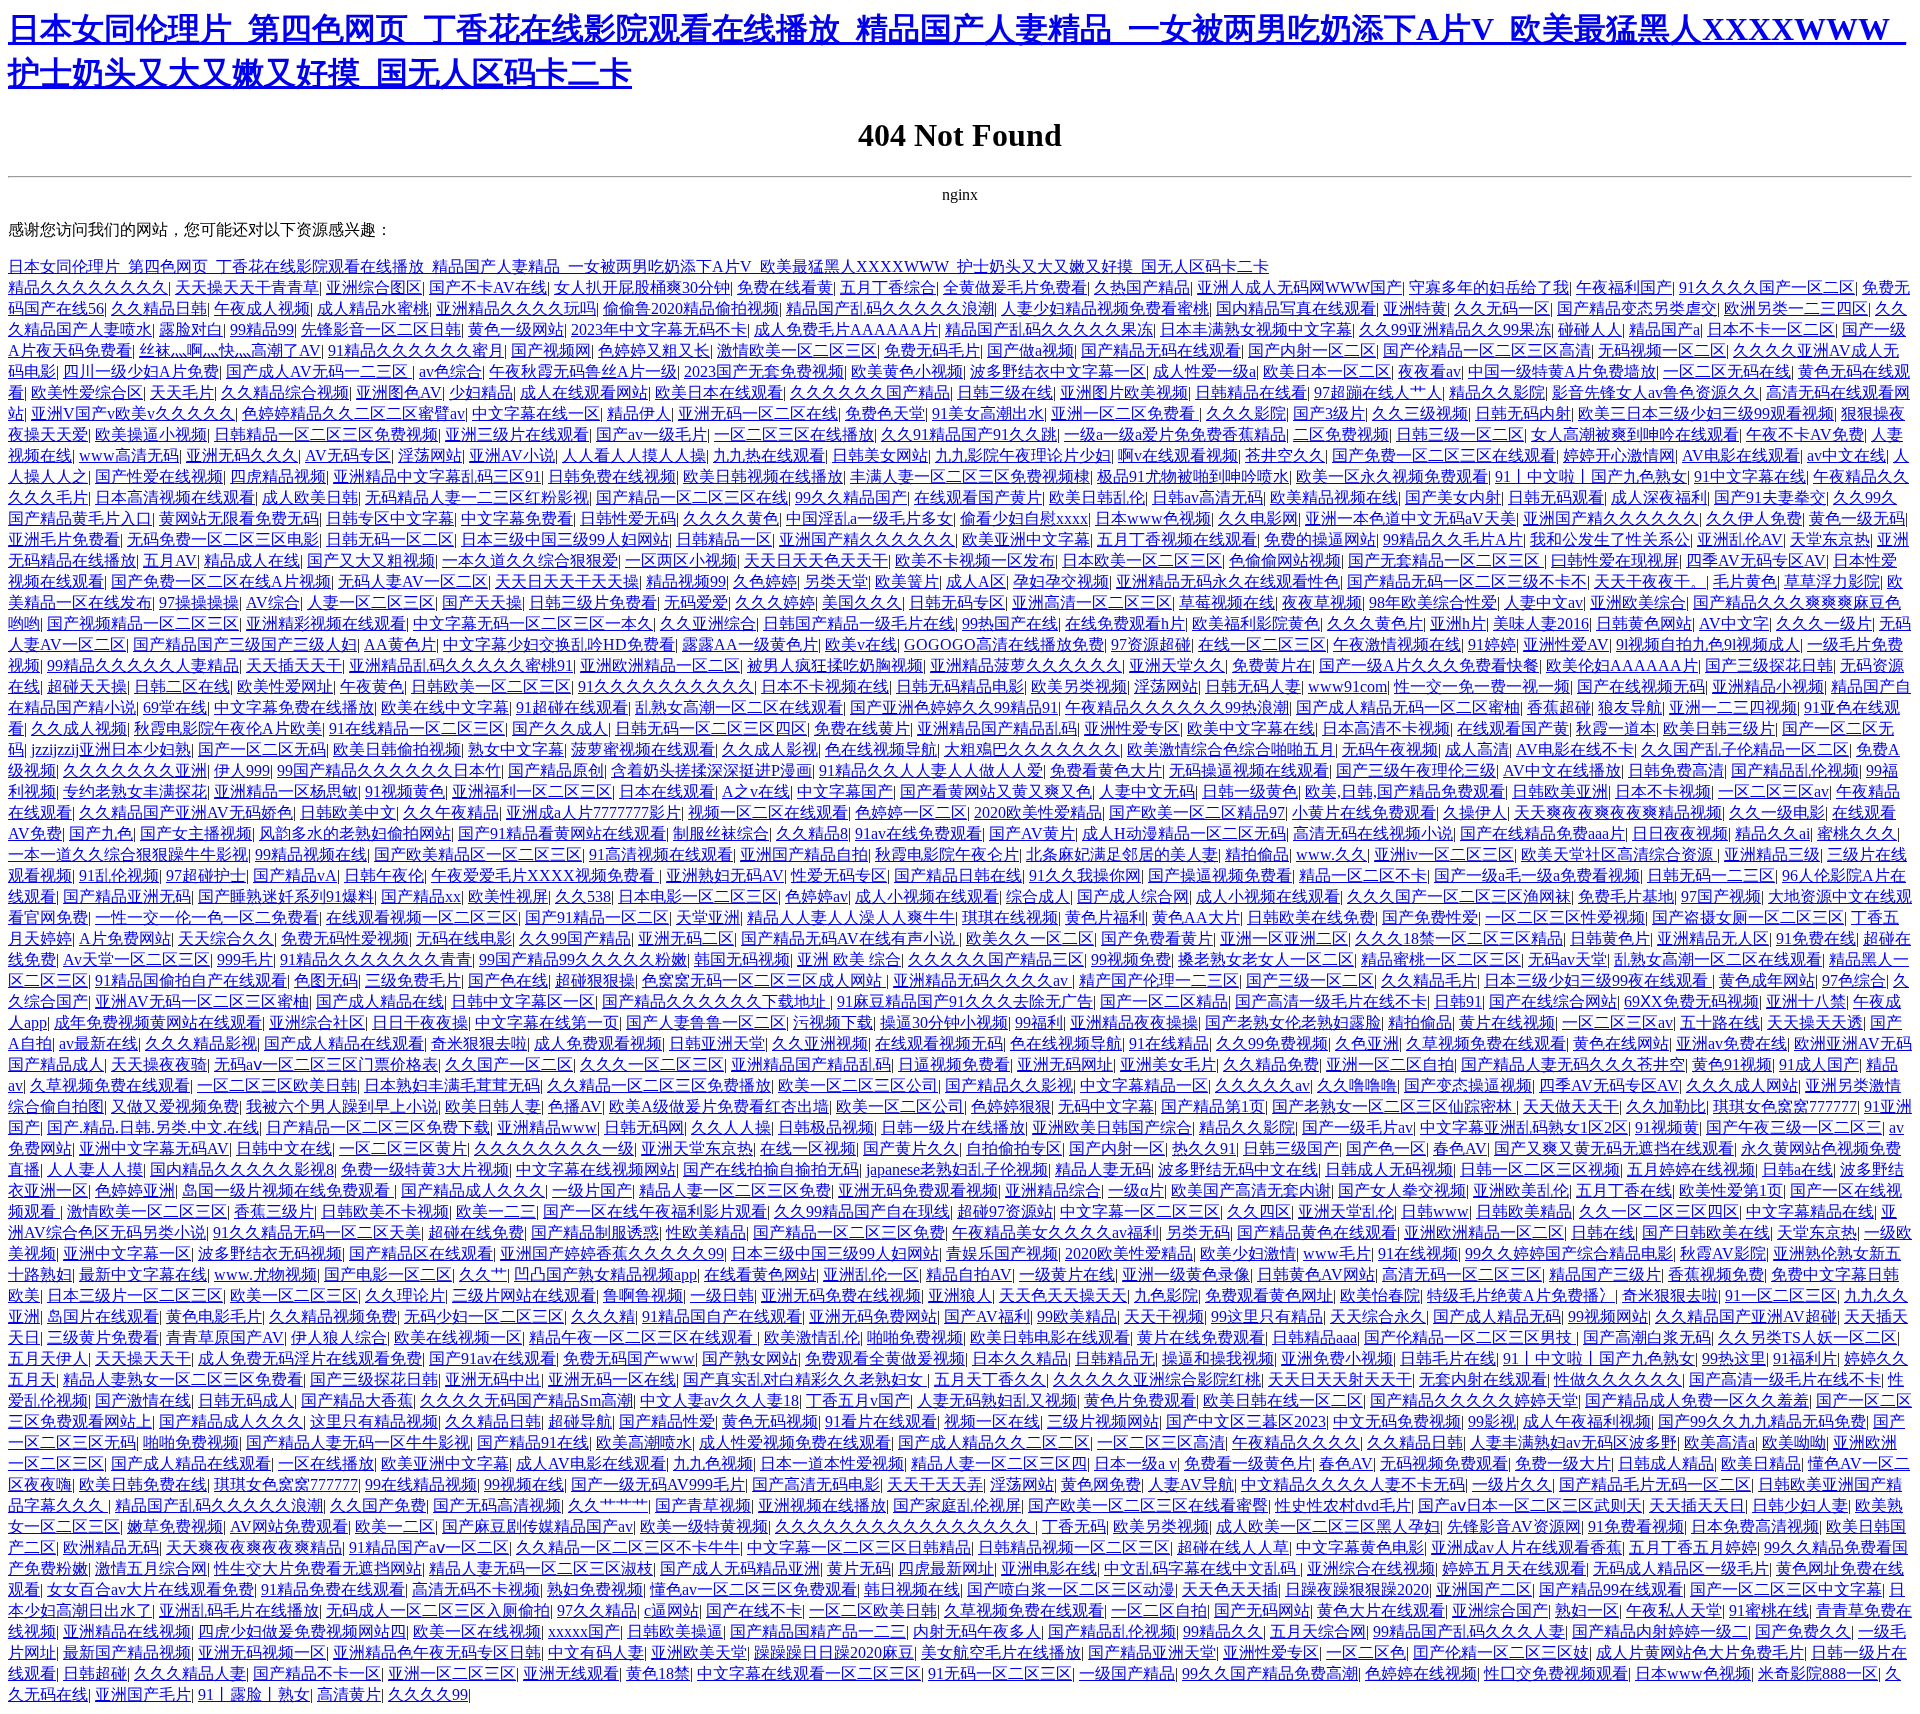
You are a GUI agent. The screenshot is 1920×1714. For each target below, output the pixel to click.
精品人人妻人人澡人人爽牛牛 (851, 917)
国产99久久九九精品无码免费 (1762, 1421)
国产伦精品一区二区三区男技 (1470, 1337)
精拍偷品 (1257, 854)
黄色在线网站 (1621, 1043)
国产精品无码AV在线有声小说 (850, 938)
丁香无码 (1074, 1526)
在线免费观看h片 (1125, 623)
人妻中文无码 (1147, 791)
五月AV (170, 560)
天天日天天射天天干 (1340, 1379)
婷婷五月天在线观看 (1514, 1568)
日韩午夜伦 (384, 875)
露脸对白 (191, 329)
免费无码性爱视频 (345, 938)
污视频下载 (833, 1022)
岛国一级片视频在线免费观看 (288, 1190)
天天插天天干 (294, 665)
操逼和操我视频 (1218, 1358)
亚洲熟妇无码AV (725, 875)
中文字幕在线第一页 (547, 1022)
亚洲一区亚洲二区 (1284, 938)
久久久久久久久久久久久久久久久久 (905, 1526)
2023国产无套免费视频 (764, 371)
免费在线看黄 (785, 287)
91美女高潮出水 (988, 413)
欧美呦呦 (1794, 1442)
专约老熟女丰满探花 (135, 791)
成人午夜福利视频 (1587, 1421)
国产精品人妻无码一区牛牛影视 (358, 1442)
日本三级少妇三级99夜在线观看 (1598, 980)
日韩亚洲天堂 (717, 1043)
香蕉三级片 (274, 1211)
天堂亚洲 (708, 917)
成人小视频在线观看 (927, 896)
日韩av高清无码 (1207, 497)
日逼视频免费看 (954, 1064)
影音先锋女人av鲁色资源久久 (1655, 392)
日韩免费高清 (1676, 770)
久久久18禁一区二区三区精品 (1459, 938)
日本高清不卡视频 (1386, 728)
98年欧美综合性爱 (1433, 602)
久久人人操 (731, 1127)
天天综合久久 (226, 938)
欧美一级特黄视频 (704, 1526)
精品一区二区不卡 (1363, 875)
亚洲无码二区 (686, 938)
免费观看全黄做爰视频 (885, 1358)
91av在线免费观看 (918, 833)
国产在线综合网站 (1553, 1001)
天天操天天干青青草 (247, 287)
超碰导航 (580, 1421)
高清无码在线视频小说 (1373, 833)
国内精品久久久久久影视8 (242, 1169)
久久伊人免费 (1754, 518)
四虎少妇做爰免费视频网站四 (302, 1631)
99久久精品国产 (851, 497)
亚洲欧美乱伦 (1521, 1190)
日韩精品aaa (1314, 1337)
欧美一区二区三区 (294, 1295)
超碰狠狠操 (595, 980)
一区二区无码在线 (1727, 371)
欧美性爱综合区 (87, 392)
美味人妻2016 (1541, 623)
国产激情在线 (143, 1400)
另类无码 (1198, 1232)
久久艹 (483, 1274)
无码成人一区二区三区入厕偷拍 (438, 1610)
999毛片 (245, 959)
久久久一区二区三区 (652, 1064)
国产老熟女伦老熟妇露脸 (1293, 1022)
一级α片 (1136, 1190)
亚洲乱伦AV (1740, 539)
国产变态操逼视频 (1468, 1085)
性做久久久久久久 (1618, 1379)
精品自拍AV (969, 1274)
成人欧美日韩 (310, 497)
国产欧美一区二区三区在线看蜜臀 (1148, 1505)
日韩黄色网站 (1644, 623)
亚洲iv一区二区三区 (1444, 854)
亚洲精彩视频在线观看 (326, 623)
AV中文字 (1734, 623)
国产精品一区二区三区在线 (692, 497)
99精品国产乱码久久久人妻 (1469, 1631)
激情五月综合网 (151, 1568)
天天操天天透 (1815, 1022)
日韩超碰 (95, 1673)
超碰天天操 (87, 686)
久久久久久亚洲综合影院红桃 (1157, 1379)
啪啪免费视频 (915, 1337)
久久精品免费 (1271, 1064)
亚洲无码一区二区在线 (758, 413)
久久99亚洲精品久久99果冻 (1455, 329)
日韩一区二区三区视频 (1540, 1169)
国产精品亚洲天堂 (1152, 1652)
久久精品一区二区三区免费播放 (659, 1085)
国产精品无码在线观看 (1161, 350)
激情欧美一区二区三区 (797, 350)
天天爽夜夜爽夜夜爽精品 (254, 1547)
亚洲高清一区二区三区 (1092, 602)
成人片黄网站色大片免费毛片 (1700, 1652)
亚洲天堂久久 (1177, 665)
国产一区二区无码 (262, 749)
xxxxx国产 (584, 1631)
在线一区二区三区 (1262, 644)
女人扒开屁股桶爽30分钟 (642, 287)
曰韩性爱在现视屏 (1615, 560)
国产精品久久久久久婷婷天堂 (1474, 1400)
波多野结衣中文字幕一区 (1058, 371)
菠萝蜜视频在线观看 (643, 749)
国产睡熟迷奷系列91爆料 (286, 896)
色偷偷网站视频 (1285, 560)
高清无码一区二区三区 (1462, 1274)
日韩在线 (1603, 1232)
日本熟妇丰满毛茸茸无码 (452, 1085)
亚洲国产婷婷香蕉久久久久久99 (612, 1253)
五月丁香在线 (1624, 1190)
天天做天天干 (1571, 1106)
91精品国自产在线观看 (722, 1316)
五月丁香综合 (888, 287)
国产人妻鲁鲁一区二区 (706, 1022)
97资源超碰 (1151, 644)
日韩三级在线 (1005, 392)
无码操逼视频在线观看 (1249, 770)
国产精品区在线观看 (421, 1253)
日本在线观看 (667, 791)
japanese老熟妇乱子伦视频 (957, 1169)
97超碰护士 (206, 875)
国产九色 (101, 833)
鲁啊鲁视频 (643, 1295)
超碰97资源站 (1005, 1211)
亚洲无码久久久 (242, 455)
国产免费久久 (1803, 1631)
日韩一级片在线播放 (953, 1127)
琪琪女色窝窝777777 (1785, 1106)
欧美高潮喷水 (644, 1442)
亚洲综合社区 (317, 1022)
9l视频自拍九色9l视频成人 (1708, 644)
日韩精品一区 (724, 539)
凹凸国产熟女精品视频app (605, 1274)
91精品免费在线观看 (333, 1589)
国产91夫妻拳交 (1770, 497)
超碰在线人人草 (1233, 1547)
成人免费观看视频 (598, 1043)
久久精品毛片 (1429, 980)
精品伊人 (639, 413)
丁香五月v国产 (858, 1400)
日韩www (1435, 1211)
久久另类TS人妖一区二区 (1807, 1337)
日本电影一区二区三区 (698, 896)
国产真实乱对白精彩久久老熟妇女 (805, 1379)
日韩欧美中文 (348, 812)
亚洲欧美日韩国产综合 (1112, 1127)
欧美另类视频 (1079, 686)
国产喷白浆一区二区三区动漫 (1071, 1589)
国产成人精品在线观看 (344, 1043)
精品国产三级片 (1605, 1274)
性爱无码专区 (839, 875)
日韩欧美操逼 (675, 1631)
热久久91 (1204, 1148)
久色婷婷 (765, 581)
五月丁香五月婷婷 (1693, 1547)
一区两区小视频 (681, 560)
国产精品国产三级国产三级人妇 (245, 644)
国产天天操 (482, 602)
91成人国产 (1819, 1064)
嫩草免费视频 (175, 1526)
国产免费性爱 (1430, 917)
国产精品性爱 (667, 1421)
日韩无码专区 (957, 602)
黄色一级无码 (1857, 518)
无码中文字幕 (1106, 1106)
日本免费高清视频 (1755, 1526)
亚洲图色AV (399, 392)
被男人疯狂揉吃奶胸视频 (835, 665)
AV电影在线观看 (1741, 455)
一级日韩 (722, 1295)
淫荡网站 (430, 455)
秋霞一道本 (1616, 728)
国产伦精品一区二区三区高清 (1487, 350)
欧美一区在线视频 (477, 1631)
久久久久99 (428, 1694)
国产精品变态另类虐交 (1637, 308)
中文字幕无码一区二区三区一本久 (533, 623)
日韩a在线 (1797, 1169)
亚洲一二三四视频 (1733, 707)
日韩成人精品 (1666, 1463)
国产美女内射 (1453, 497)
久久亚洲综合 (708, 623)
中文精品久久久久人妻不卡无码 (1353, 1484)
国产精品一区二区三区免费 (849, 1232)
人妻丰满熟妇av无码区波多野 (1573, 1442)
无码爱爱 (696, 602)
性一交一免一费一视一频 (1482, 686)
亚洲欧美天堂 (699, 1652)
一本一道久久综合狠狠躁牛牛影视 (128, 854)
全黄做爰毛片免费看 (1015, 287)
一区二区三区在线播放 (794, 434)
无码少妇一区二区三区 (484, 1316)
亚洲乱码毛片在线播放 (239, 1610)
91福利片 (1805, 1358)
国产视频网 (551, 350)
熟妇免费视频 (595, 1589)
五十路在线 (1720, 1022)
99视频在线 (524, 1484)
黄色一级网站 (516, 329)
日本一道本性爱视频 (832, 1463)
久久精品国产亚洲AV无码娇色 (186, 812)
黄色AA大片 (1196, 917)
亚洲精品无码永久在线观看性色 (1228, 581)
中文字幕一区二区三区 (1140, 1211)
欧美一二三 (496, 1211)
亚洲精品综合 (1053, 1190)
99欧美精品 (1077, 1316)
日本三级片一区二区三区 (135, 1295)
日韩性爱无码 (628, 518)
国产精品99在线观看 (1611, 1589)
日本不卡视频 (1663, 791)
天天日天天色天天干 (816, 560)
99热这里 (1734, 1358)
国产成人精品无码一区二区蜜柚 (1408, 707)
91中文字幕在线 (1750, 476)
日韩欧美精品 (1524, 1211)
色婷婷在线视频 (1421, 1673)
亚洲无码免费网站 (873, 1316)
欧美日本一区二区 (1327, 371)
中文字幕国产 (845, 791)
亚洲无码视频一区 (262, 1652)
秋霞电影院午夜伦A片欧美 (228, 728)
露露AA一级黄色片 (750, 644)
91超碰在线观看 (572, 707)
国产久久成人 (560, 728)
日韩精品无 (1115, 1358)
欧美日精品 (1761, 1463)
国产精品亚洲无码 (127, 896)
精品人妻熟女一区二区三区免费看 (183, 1379)
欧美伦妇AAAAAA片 (1622, 665)
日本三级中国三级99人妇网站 (565, 539)
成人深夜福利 (1659, 497)
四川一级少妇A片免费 (141, 371)
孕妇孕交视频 (1061, 581)
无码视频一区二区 (1662, 350)
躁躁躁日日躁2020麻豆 (834, 1652)
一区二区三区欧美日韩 (277, 1085)
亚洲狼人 (960, 1295)
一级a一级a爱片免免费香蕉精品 (1175, 434)
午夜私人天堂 (1674, 1610)
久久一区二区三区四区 (1659, 1211)
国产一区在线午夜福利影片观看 (655, 1211)
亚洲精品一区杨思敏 (286, 791)
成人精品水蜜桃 (373, 308)
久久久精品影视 (201, 1043)
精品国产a (1664, 329)
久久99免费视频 (1272, 1043)
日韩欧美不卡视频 (385, 1211)
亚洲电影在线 (1049, 1568)
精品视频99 (686, 581)
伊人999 (242, 770)
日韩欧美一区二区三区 (491, 686)
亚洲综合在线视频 (1371, 1568)
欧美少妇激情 (1248, 1253)
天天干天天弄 (935, 1484)
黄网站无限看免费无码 (239, 518)
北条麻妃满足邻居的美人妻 (1122, 854)
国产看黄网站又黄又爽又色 (996, 791)
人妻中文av (1543, 602)
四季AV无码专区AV (1756, 560)
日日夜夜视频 (1680, 833)
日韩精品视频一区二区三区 (1074, 1547)
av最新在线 (98, 1043)
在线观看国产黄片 (978, 497)
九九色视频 (713, 1463)
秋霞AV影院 (1723, 1253)
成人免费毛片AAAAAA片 (846, 329)
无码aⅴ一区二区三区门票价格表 (326, 1064)
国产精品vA (295, 875)
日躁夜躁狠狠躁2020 (1357, 1589)
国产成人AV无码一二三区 (319, 371)
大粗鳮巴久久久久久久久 (1032, 749)
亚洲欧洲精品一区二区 (660, 665)
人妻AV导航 (1191, 1484)
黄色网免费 (1101, 1484)
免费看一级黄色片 (1248, 1463)
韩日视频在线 (912, 1589)
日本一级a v (1135, 1463)
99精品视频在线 (311, 854)
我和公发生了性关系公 (1610, 539)
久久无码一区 (1502, 308)
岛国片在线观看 (103, 1316)
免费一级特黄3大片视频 (425, 1169)
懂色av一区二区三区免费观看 (753, 1589)
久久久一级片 (1824, 623)
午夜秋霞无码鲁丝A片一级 (583, 371)
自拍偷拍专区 (1014, 1148)
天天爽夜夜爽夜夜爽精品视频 (1618, 812)
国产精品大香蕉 (357, 1400)
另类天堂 (836, 581)
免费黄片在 (1272, 665)
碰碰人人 (1590, 329)
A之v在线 (756, 791)
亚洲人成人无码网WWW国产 (1299, 287)
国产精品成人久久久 (473, 1190)
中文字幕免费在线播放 (294, 707)
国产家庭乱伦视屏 (957, 1505)
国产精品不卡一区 (317, 1673)
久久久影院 (1246, 413)
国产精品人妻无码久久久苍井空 (1573, 1064)
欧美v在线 (861, 644)
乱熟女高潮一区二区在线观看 (739, 707)
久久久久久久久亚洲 (135, 770)
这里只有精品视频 (374, 1421)
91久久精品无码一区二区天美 (317, 1232)
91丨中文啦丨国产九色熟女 (1591, 476)
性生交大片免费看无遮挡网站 (318, 1568)
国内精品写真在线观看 (1296, 308)
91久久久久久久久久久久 (666, 686)
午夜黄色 (372, 686)
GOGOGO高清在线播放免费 (1004, 644)
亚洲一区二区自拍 (1390, 1064)
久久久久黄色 (731, 518)
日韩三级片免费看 (593, 602)
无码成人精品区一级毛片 (1681, 1568)
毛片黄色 (1745, 581)
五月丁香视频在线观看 (1177, 539)
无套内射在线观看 (1483, 1379)
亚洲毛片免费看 (64, 539)
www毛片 (1337, 1253)
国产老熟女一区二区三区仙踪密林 (1394, 1106)
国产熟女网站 (750, 1358)
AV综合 (273, 602)
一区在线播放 (326, 1463)
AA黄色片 (400, 644)
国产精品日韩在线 (958, 875)
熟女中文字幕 (516, 749)
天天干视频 (1164, 1316)
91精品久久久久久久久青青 (376, 959)
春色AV (1460, 1148)
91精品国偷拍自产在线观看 (191, 980)
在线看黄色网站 (760, 1274)
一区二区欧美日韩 (873, 1610)
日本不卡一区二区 (1771, 329)
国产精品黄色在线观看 (1317, 1232)
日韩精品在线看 (1251, 392)
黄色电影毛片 (214, 1316)
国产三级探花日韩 (1769, 665)
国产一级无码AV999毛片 (658, 1484)
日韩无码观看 (1556, 497)
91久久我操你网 (1085, 875)
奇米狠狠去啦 (479, 1043)
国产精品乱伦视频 (1795, 770)
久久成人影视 (770, 749)
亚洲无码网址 (1065, 1064)
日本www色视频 (1153, 518)
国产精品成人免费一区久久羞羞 (1697, 1400)
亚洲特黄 (1415, 308)
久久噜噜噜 (1357, 1085)
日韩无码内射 (1523, 413)
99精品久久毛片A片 (1453, 539)
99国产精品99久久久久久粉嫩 (583, 959)
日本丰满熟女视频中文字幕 (1256, 329)
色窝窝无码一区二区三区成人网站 (764, 980)
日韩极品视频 (826, 1127)
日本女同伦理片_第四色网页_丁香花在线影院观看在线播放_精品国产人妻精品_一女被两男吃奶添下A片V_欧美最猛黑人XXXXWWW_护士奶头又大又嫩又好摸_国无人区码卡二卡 (638, 266)
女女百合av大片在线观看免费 (150, 1589)
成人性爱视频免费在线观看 (795, 1442)
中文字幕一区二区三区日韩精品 (859, 1547)
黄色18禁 (658, 1673)
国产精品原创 (556, 770)
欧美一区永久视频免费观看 (1392, 476)
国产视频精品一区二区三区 (143, 623)
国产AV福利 (987, 1316)
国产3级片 (1329, 413)
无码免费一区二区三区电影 (223, 539)
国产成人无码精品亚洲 (740, 1568)
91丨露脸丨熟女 (254, 1694)
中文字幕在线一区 (536, 413)
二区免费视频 (1341, 434)
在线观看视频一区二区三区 (422, 917)
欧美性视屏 (508, 896)
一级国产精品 (1127, 1673)
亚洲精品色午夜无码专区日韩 (437, 1652)
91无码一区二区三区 (1000, 1673)
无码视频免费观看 (1444, 1463)
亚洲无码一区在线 (612, 1379)
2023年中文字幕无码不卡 (659, 329)
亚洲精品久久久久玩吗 (516, 308)
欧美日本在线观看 (719, 392)
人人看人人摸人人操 (634, 455)
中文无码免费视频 (1397, 1421)
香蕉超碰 (1559, 707)
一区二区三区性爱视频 (1565, 917)
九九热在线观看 (769, 455)
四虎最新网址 (946, 1568)
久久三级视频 (1420, 413)
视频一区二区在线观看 (768, 812)
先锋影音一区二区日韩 (381, 329)
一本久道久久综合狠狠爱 (530, 560)
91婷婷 (1492, 644)
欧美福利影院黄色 (1256, 623)
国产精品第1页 (1213, 1106)
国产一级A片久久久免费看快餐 (1429, 665)
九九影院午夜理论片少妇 (1023, 455)
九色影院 (1166, 1295)
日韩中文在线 (284, 1148)
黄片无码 (859, 1568)
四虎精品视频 (278, 476)
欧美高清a (1719, 1442)
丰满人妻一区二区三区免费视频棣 (970, 476)
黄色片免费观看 (1140, 1400)
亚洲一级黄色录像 (1186, 1274)
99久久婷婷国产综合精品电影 (1569, 1253)
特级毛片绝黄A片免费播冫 (1521, 1295)
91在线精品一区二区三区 (417, 728)
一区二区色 (1366, 1652)
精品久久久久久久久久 (88, 287)
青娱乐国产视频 (1002, 1253)
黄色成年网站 (1767, 980)
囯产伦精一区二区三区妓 (1501, 1652)
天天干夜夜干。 (1650, 581)
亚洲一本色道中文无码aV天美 (1410, 518)
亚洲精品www (547, 1127)
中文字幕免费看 (517, 518)
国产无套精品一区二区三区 (1446, 560)
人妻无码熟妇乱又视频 (997, 1400)
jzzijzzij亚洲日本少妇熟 (111, 749)
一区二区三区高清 (1161, 1442)
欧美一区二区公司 (900, 1106)
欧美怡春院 (1380, 1295)
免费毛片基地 (1626, 896)
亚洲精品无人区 (1713, 938)
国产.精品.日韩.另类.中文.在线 (153, 1127)
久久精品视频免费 (333, 1316)
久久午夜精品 (451, 812)
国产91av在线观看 (492, 1358)
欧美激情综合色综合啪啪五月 (1231, 749)
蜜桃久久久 (1857, 833)
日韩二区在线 (182, 686)
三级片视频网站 (1103, 1421)
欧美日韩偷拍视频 (397, 749)
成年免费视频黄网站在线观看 (158, 1022)
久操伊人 (1475, 812)
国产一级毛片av (1357, 1127)
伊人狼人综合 (339, 1337)
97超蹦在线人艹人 (1378, 392)
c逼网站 (671, 1610)
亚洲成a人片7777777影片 (593, 812)
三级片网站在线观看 (524, 1295)
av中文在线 (1846, 455)
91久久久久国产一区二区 (1767, 287)
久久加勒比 (1666, 1106)
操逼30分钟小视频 (944, 1022)
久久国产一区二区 (509, 1064)
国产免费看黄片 (1157, 938)
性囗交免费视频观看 (1556, 1673)
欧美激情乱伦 (812, 1337)
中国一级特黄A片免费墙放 (1562, 371)
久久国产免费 (378, 1505)
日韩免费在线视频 (612, 476)
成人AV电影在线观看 (591, 1463)
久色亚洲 (1367, 1043)
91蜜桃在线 (1769, 1610)
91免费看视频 (1636, 1526)
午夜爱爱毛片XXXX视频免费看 (545, 875)
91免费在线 (1816, 938)
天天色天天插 (1230, 1589)
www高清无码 (129, 455)
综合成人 (1038, 896)
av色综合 (450, 371)
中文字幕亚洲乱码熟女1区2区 (1524, 1127)
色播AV (575, 1106)
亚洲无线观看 (571, 1673)
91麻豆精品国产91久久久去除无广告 (965, 1001)
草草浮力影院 (1832, 581)
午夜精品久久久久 (1296, 1442)
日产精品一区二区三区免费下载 (378, 1127)
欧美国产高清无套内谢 (1251, 1190)
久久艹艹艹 (608, 1505)
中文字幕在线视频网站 (596, 1169)
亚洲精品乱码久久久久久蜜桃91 (461, 665)
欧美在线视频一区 (458, 1337)
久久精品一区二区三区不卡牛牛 (628, 1547)
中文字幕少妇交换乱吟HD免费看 (559, 644)
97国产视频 (1721, 896)
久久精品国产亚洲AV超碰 (1746, 1316)
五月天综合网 (1318, 1631)
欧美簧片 (907, 581)
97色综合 (1854, 980)
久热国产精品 (1142, 287)
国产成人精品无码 (1497, 1316)
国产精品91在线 (533, 1442)
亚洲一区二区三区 (452, 1673)
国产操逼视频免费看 (1220, 875)
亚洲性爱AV (1566, 644)
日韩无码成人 (246, 1400)
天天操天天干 (143, 1358)
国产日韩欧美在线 (1706, 1232)
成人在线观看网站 (584, 392)
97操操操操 (199, 602)
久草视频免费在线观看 (1486, 1043)
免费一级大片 (1563, 1463)
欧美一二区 (395, 1526)
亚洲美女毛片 (1168, 1064)
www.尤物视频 (265, 1274)
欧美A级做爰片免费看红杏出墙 (719, 1106)
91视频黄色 (405, 791)
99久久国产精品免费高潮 (1270, 1673)
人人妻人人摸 (95, 1169)
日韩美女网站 (880, 455)
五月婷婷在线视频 (1691, 1169)
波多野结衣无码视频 (270, 1253)
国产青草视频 (703, 1505)
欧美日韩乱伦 (1097, 497)
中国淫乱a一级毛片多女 (869, 518)
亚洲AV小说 (512, 455)
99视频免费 (1131, 959)
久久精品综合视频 (285, 392)
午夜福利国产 (1624, 287)
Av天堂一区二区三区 (136, 959)
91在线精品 (1169, 1043)
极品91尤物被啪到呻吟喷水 (1193, 476)
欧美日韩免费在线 (143, 1484)
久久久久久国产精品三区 (996, 959)
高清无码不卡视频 (476, 1589)
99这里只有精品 (1267, 1316)
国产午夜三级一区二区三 (1794, 1127)
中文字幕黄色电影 (1360, 1547)
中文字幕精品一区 (1144, 1085)
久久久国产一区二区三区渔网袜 (1459, 896)
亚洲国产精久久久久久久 (1611, 518)
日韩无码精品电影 (960, 686)
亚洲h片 (1458, 623)
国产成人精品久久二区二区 (994, 1442)
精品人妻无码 (1103, 1169)
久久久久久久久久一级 (554, 1148)
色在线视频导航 (881, 749)
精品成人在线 (252, 560)
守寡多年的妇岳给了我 (1489, 287)
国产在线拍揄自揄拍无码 (771, 1169)
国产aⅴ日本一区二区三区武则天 (1530, 1505)
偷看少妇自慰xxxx (1024, 518)
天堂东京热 (1830, 539)
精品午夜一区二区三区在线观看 (643, 1337)
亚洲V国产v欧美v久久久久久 (133, 413)
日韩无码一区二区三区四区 (711, 728)
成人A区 (976, 581)
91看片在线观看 (881, 1421)
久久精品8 (812, 833)
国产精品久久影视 (1009, 1085)
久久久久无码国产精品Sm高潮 (526, 1400)
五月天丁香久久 (990, 1379)
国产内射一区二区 (1312, 350)
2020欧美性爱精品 (1038, 812)
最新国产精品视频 (127, 1652)
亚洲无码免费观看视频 (918, 1190)
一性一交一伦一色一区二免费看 (207, 917)
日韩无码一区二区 (390, 539)
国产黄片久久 (911, 1148)
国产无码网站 (1262, 1610)
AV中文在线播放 (1562, 770)
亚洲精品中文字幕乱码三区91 (437, 476)
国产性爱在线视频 (159, 476)
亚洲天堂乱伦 (1346, 1211)
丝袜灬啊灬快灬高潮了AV (230, 350)
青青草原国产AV (225, 1337)
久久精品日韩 (159, 308)
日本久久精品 (1020, 1358)
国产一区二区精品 (1164, 1001)
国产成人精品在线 (380, 1001)
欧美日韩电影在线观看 (1050, 1337)
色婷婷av (816, 896)
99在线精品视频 (421, 1484)
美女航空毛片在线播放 (1001, 1652)
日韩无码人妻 (1253, 686)
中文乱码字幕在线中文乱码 (1202, 1568)
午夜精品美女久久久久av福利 (1055, 1232)
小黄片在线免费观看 (1364, 812)
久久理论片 (405, 1295)
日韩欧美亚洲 (1560, 791)
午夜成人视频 (262, 308)
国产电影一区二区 (388, 1274)
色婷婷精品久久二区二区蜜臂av (353, 413)
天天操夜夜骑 (159, 1064)
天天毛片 (182, 392)
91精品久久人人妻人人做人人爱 (931, 770)
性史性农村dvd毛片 (1343, 1505)
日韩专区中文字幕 (390, 518)
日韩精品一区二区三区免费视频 (326, 434)
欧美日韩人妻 (493, 1106)
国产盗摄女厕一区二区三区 (1748, 917)
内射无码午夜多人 (977, 1631)
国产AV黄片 (1032, 833)
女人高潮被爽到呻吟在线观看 (1635, 434)
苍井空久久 (1285, 455)
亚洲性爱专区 (1132, 728)
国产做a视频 (1030, 350)
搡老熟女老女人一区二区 (1266, 959)
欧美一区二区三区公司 (858, 1085)
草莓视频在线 (1227, 602)
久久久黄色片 (1375, 623)
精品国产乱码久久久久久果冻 (1049, 329)
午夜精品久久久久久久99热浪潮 (1177, 707)
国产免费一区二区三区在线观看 (1444, 455)
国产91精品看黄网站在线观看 (562, 833)
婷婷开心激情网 (1619, 455)
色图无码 (326, 980)
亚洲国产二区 (1484, 1589)
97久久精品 (597, 1610)
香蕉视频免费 (1716, 1274)
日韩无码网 (644, 1127)
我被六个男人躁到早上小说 (342, 1106)
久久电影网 (1258, 518)
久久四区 (1259, 1211)
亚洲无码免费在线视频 (841, 1295)
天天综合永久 (1378, 1316)
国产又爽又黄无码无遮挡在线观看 (1614, 1148)
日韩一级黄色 (1250, 791)
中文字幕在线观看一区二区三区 (809, 1673)
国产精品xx (421, 896)
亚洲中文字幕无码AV (154, 1148)
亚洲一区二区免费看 (1125, 413)
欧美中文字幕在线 (1251, 728)
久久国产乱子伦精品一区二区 (1745, 749)
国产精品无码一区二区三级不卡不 (1467, 581)
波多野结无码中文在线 (1238, 1169)
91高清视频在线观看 (661, 854)
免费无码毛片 (932, 350)
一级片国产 (592, 1190)
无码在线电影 (464, 938)
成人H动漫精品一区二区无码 (1184, 833)
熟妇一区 (1587, 1610)
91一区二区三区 (1781, 1295)
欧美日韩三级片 (1719, 728)
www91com (1347, 686)
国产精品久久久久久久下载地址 (716, 1001)
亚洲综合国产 (1500, 1610)
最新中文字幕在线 (143, 1274)
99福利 (1039, 1022)
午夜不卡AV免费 (1805, 434)
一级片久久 (1512, 1484)
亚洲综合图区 (374, 287)
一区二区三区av (1773, 791)
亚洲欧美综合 (1638, 602)
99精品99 (262, 329)
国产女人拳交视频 (1402, 1190)
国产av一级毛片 (651, 434)
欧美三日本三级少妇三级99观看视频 (1706, 413)
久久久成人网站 (1742, 1085)
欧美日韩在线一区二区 (1283, 1400)
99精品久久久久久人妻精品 (143, 665)
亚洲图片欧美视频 (1124, 392)
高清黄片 (349, 1694)
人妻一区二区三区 (371, 602)
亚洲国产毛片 (143, 1694)
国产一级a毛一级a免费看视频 (1537, 875)
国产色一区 (1386, 1148)
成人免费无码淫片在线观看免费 (310, 1358)
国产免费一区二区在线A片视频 (221, 581)
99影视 (1492, 1421)
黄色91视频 (1732, 1064)
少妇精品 (481, 392)
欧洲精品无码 (111, 1547)
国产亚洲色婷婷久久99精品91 (954, 707)
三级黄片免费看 (103, 1337)
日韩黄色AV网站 (1316, 1274)
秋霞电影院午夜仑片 (947, 854)
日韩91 (1458, 1001)
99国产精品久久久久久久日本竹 (389, 770)
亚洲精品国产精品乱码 (997, 728)
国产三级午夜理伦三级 (1416, 770)
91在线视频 (1418, 1253)
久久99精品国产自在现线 (862, 1211)
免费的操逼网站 (1320, 539)
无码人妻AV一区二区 (413, 581)
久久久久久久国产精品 (870, 392)
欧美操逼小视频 (151, 434)
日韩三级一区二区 (1460, 434)
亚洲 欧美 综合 (849, 959)
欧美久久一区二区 (1030, 938)
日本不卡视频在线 (825, 686)
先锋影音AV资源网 (1514, 1526)
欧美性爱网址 (285, 686)
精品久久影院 (1497, 392)
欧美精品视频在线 (1334, 497)
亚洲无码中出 (493, 1379)
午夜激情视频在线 (1397, 644)
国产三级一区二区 (1310, 980)
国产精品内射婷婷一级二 (1660, 1631)
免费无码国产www (629, 1358)
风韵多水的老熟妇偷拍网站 (355, 833)
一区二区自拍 (1159, 1610)
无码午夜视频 (1390, 749)
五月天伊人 (48, 1358)
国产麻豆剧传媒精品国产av (537, 1526)
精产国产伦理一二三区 (1159, 980)
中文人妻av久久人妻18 (719, 1400)
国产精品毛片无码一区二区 (1655, 1484)
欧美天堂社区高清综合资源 (1619, 854)
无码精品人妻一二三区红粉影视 (477, 497)
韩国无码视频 (742, 959)
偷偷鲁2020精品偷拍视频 (691, 308)
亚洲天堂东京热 (697, 1148)
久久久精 (603, 1316)
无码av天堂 (1567, 959)
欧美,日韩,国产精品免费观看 (1405, 791)
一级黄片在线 (1067, 1274)
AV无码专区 (348, 455)
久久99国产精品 (575, 938)
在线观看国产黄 (1513, 728)
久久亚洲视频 (820, 1043)
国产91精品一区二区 (597, 917)
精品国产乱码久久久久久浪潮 (890, 308)
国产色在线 (508, 980)
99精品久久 (1223, 1631)
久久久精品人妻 (190, 1673)
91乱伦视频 (119, 875)
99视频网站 (1608, 1316)
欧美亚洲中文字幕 (1026, 539)
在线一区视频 (808, 1148)
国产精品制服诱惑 (595, 1232)
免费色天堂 (885, 413)
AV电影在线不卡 (1575, 749)
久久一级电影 (1777, 812)
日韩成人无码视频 (1389, 1169)
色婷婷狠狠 (1011, 1106)
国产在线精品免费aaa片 (1542, 833)
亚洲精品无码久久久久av (982, 980)
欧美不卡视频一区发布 (975, 560)
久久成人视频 (79, 728)
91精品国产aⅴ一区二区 (429, 1547)
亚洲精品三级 (1772, 854)
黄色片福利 (1105, 917)
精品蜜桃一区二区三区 (1441, 959)
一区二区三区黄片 (403, 1148)
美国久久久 (862, 602)
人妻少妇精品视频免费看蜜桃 (1105, 308)
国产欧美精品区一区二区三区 (478, 854)
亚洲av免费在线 (1731, 1043)
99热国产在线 (1010, 623)
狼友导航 (1630, 707)
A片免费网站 (125, 938)
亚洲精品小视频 (1768, 686)
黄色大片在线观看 (1381, 1610)
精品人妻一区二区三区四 (999, 1463)
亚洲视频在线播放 (822, 1505)
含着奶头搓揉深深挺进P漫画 (711, 770)
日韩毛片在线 (1448, 1358)
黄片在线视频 (1507, 1022)
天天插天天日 (1697, 1505)
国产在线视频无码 (1641, 686)
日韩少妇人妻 (1800, 1505)
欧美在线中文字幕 (445, 707)
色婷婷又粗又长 (654, 350)
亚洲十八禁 (1806, 1001)
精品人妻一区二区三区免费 (735, 1190)
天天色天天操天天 (1063, 1295)
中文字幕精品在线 (1810, 1211)
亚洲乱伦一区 (871, 1274)
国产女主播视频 (196, 833)
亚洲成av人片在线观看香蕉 (1526, 1547)
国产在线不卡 (754, 1610)
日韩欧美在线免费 (1311, 917)
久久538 (583, 896)
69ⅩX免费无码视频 (1691, 1001)
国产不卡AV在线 (488, 287)
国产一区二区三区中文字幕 (1786, 1589)
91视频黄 (1667, 1127)
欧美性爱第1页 (1731, 1190)
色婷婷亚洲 (135, 1190)
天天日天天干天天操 (567, 581)
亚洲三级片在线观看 (517, 434)
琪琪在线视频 (1010, 917)
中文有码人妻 (596, 1652)
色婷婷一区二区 (911, 812)
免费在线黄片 (862, 728)
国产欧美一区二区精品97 (1197, 812)
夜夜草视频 (1322, 602)
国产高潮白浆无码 (1647, 1337)
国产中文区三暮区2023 (1246, 1421)
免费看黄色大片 (1106, 770)
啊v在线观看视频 (1178, 455)
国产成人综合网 (1133, 896)
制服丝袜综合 (721, 833)
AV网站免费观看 (289, 1526)
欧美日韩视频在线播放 (763, 476)
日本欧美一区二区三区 (1142, 560)
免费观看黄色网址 (1269, 1295)
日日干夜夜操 (420, 1022)
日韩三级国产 (1291, 1148)
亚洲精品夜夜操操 (1134, 1022)
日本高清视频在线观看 (175, 497)
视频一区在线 (992, 1421)
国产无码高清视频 (497, 1505)
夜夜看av (1429, 371)
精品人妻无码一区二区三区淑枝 (541, 1568)
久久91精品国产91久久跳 (969, 434)
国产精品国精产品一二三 (818, 1631)
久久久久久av (1262, 1085)
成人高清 (1477, 749)
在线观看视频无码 (939, 1043)
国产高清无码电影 (816, 1484)
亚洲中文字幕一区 (127, 1253)
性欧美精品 (706, 1232)
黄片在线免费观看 (1201, 1337)
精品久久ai (1772, 833)
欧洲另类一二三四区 (1796, 308)
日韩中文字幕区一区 (523, 1001)
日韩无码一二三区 (1711, 875)
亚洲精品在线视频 (127, 1631)
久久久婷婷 (775, 602)
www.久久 (1331, 854)
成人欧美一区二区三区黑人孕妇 (1328, 1526)
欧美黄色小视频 (907, 371)
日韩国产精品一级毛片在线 (859, 623)
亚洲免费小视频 (1337, 1358)
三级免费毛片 (413, 980)
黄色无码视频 (770, 1421)
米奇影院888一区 (1818, 1673)
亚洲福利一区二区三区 (532, 791)
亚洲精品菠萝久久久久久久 (1026, 665)
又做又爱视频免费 (175, 1106)
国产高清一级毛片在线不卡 (1331, 1001)
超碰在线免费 (476, 1232)
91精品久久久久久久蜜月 (416, 350)
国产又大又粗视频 (371, 560)
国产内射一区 (1117, 1148)
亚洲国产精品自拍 (804, 854)
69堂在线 (175, 707)
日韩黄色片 (1610, 938)
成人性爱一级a (1204, 371)
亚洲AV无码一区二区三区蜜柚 (202, 1001)
